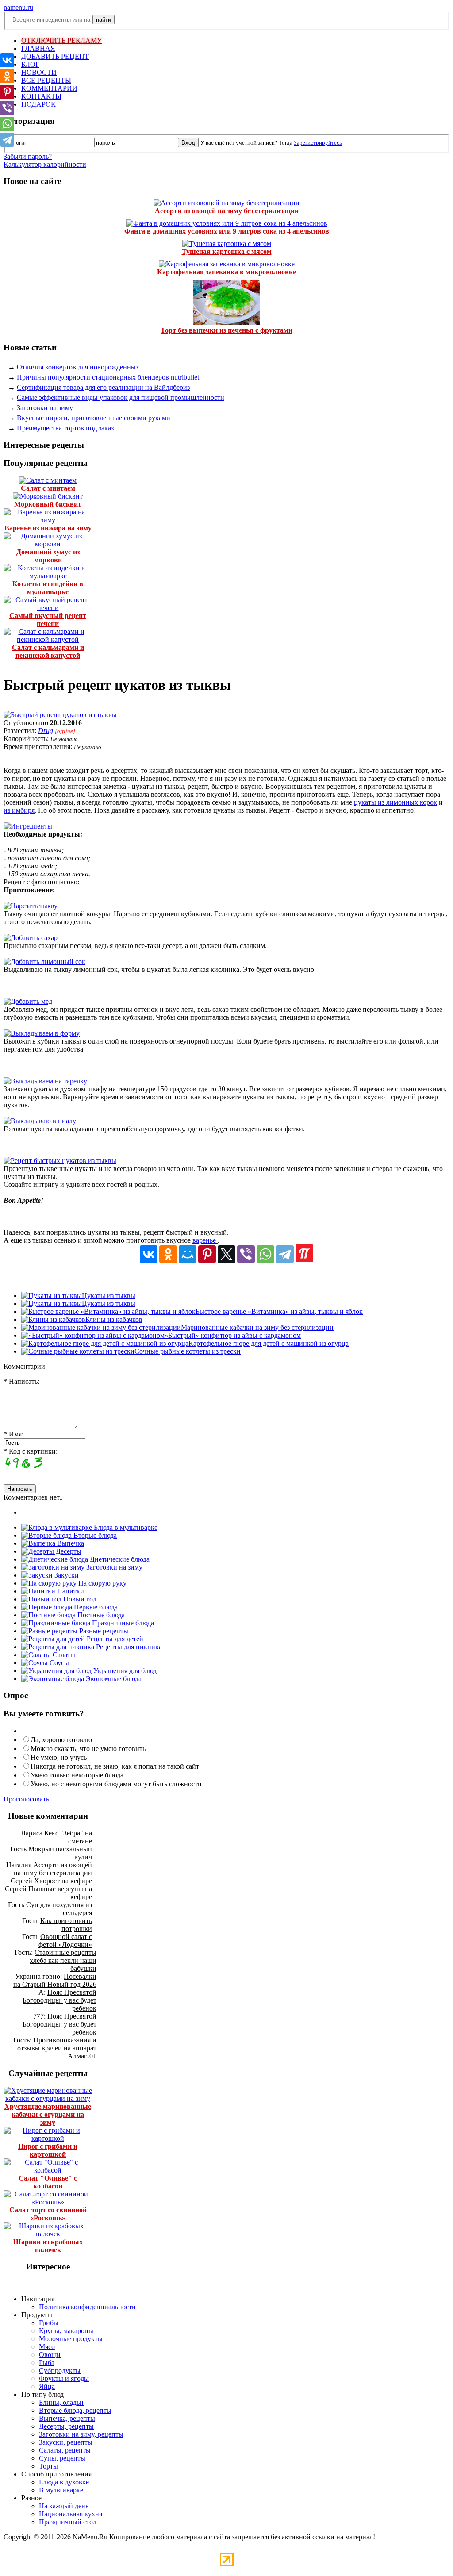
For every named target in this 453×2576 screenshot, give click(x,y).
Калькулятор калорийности (45, 164)
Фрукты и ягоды (64, 2378)
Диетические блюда (119, 1559)
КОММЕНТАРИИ (49, 88)
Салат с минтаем (48, 488)
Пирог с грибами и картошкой (48, 2150)
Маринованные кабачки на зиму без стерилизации (257, 1327)
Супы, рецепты (62, 2458)
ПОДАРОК (38, 104)
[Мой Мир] (188, 1254)
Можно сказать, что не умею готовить (88, 1749)
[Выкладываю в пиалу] (40, 1121)
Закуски (66, 1575)
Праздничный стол (68, 2522)
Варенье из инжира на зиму (48, 528)
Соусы (58, 1663)
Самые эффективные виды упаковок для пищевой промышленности (121, 397)
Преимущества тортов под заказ (65, 428)
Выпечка (70, 1543)
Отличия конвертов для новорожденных (78, 367)
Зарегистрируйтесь (318, 143)
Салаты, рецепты (65, 2450)
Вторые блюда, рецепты (75, 2410)
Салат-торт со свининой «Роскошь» (48, 2214)
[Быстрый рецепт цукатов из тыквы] (60, 715)
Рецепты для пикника (128, 1647)
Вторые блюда (94, 1535)
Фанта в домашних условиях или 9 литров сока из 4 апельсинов (227, 231)
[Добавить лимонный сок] (44, 962)
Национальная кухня (71, 2514)
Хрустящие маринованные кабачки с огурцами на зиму (48, 2114)
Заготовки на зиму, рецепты (81, 2434)
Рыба (47, 2363)
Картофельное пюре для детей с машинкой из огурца (269, 1343)
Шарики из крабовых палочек (48, 2246)
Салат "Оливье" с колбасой (48, 2182)
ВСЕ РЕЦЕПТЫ (46, 80)
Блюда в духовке (64, 2482)
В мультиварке (61, 2490)
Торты (48, 2466)
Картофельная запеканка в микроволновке (226, 272)
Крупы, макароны (66, 2331)
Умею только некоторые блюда (77, 1775)
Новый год (79, 1599)
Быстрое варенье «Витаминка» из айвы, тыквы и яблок (279, 1311)
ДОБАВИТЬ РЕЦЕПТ (55, 56)
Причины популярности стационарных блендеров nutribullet (108, 377)
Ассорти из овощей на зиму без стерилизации (227, 211)
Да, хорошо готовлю (61, 1740)
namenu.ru (18, 7)
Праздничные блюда (122, 1623)
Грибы (49, 2323)
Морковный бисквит (48, 504)
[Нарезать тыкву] (31, 906)
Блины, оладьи (61, 2402)
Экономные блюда (113, 1679)
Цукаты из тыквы (109, 1296)
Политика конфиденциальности (87, 2307)
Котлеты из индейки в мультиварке (48, 588)
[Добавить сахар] (31, 938)
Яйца (47, 2386)
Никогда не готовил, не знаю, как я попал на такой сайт (115, 1766)
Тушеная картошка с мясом (227, 251)
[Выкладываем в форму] (42, 1033)
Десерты (68, 1551)
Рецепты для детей (114, 1639)
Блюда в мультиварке (125, 1527)
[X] (226, 1254)
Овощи (50, 2355)
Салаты (63, 1655)
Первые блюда (95, 1607)
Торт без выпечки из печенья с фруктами (226, 330)
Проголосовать (26, 1799)
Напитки (70, 1591)
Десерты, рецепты (66, 2426)
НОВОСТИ (39, 72)
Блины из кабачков (114, 1319)
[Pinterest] (207, 1254)
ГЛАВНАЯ (38, 48)
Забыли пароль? (28, 156)
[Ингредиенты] (28, 826)
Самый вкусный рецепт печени (48, 620)
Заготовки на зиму (45, 408)
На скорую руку (102, 1583)
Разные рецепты (103, 1631)
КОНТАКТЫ (41, 96)
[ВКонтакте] (149, 1254)
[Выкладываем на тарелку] (45, 1081)
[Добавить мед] (28, 1001)
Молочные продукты (71, 2339)
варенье (205, 1240)
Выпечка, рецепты (67, 2418)
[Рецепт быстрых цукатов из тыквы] (60, 1161)
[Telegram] (285, 1254)
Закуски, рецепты (66, 2442)
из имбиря (19, 810)
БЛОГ (30, 64)
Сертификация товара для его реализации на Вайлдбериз (103, 387)
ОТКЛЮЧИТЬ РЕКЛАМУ (61, 40)
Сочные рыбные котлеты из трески (188, 1351)
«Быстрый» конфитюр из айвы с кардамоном (233, 1335)
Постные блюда (100, 1615)
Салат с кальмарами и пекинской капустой (48, 651)
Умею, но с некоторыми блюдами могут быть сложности (116, 1784)
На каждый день (64, 2506)
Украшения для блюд (124, 1671)
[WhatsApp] (265, 1254)
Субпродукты (60, 2371)
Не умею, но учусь (59, 1757)
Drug (46, 731)
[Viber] (246, 1254)
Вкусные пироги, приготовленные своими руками (94, 418)
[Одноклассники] (168, 1254)
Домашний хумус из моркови (48, 556)
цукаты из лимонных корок (395, 802)
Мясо (47, 2347)
